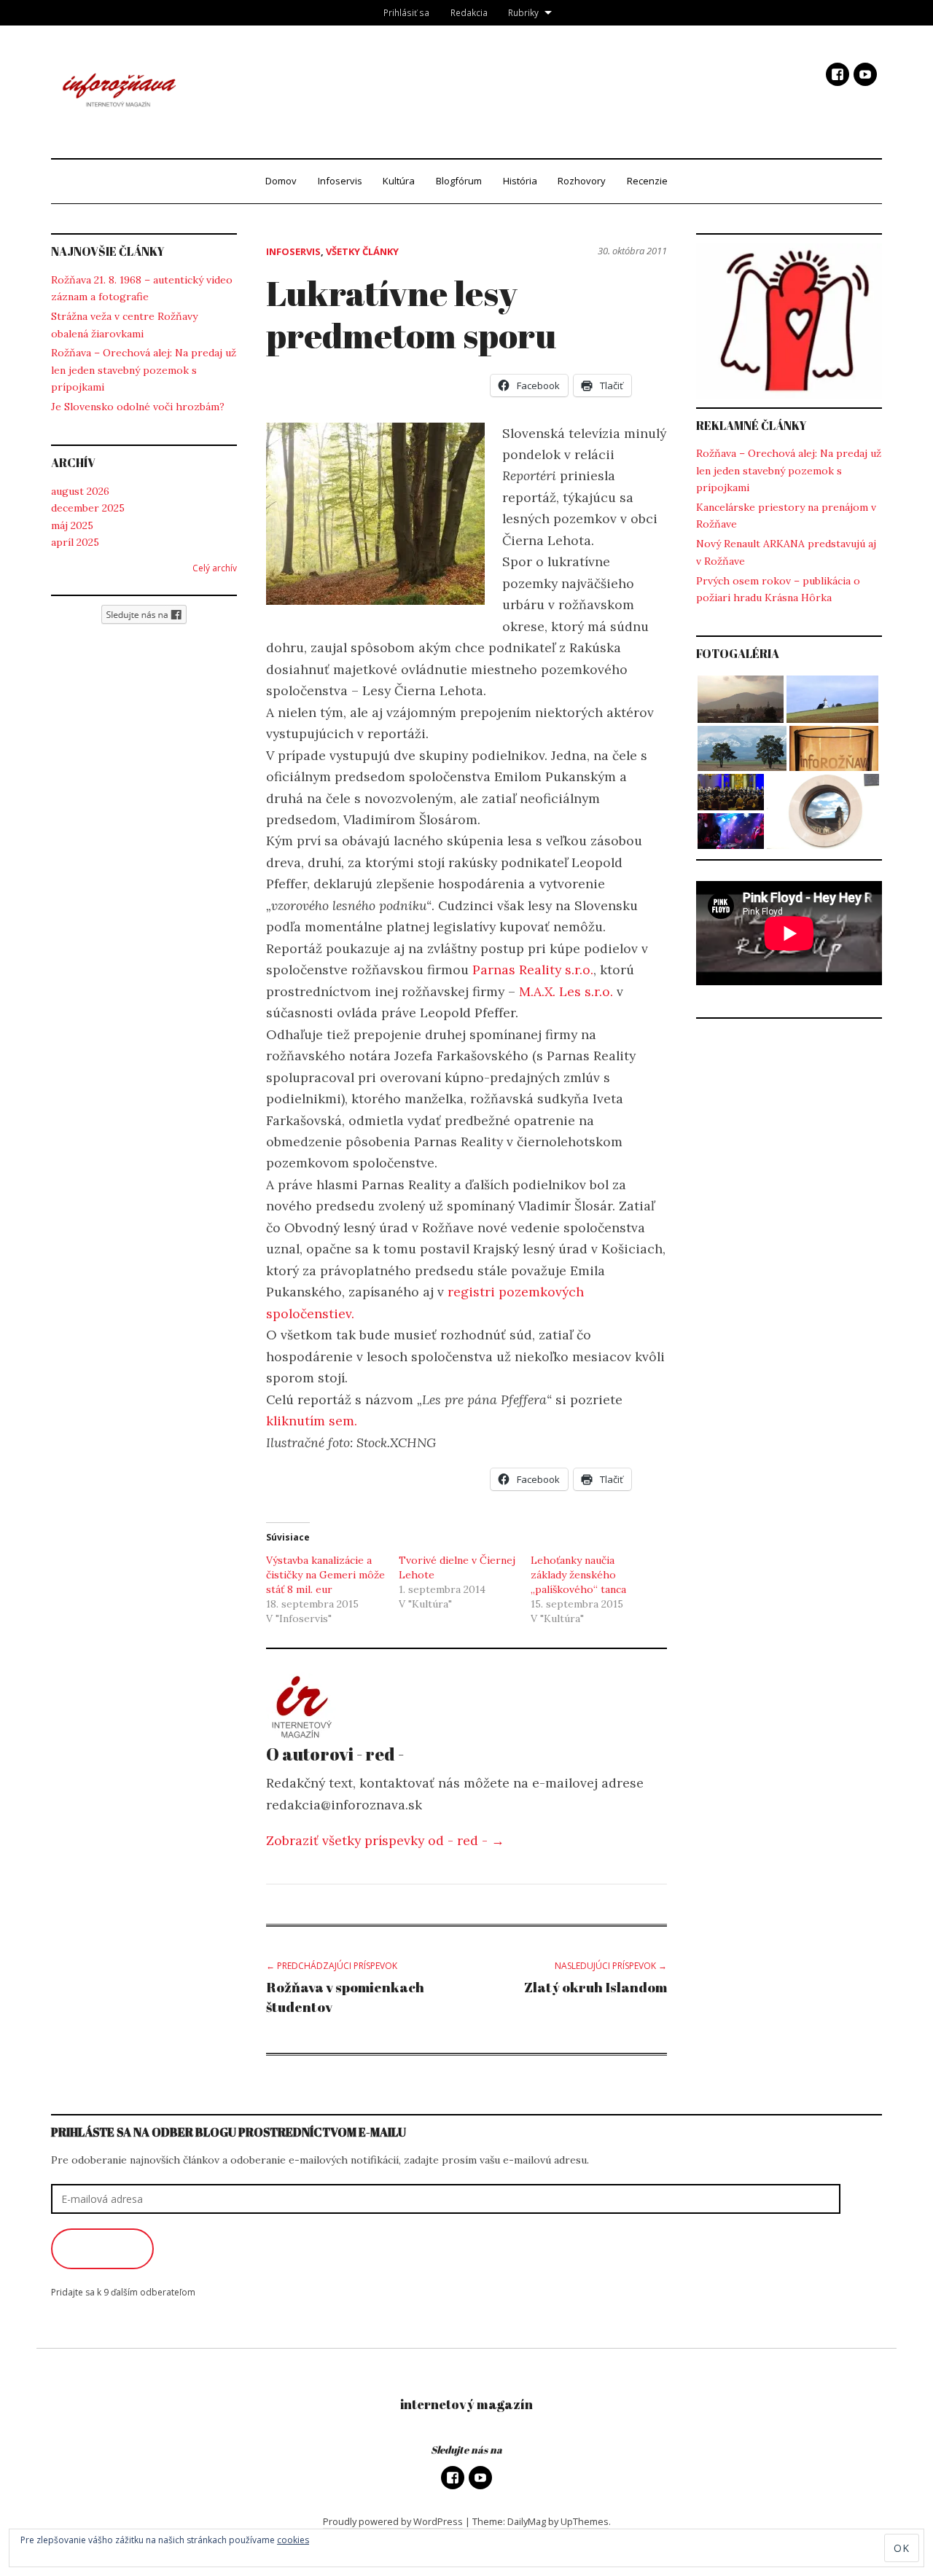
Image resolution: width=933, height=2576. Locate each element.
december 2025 (88, 508)
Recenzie (647, 181)
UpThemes (585, 2521)
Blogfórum (459, 181)
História (520, 181)
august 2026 (80, 491)
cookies (293, 2540)
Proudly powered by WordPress (393, 2521)
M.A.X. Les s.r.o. (566, 991)
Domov (281, 181)
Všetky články (362, 251)
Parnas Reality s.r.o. (533, 970)
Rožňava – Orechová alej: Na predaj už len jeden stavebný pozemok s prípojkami (144, 370)
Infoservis (340, 181)
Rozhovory (582, 181)
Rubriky (523, 12)
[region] (789, 321)
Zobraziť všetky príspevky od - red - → (385, 1840)
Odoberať (102, 2249)
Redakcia (469, 12)
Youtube (865, 74)
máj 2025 (72, 525)
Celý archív (215, 568)
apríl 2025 (75, 542)
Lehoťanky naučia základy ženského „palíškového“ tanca (578, 1575)
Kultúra (399, 181)
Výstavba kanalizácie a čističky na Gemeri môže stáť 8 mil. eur (325, 1575)
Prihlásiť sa (406, 12)
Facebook (838, 74)
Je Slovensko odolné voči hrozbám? (138, 407)
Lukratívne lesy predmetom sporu (411, 314)
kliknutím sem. (312, 1421)
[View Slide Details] (789, 321)
